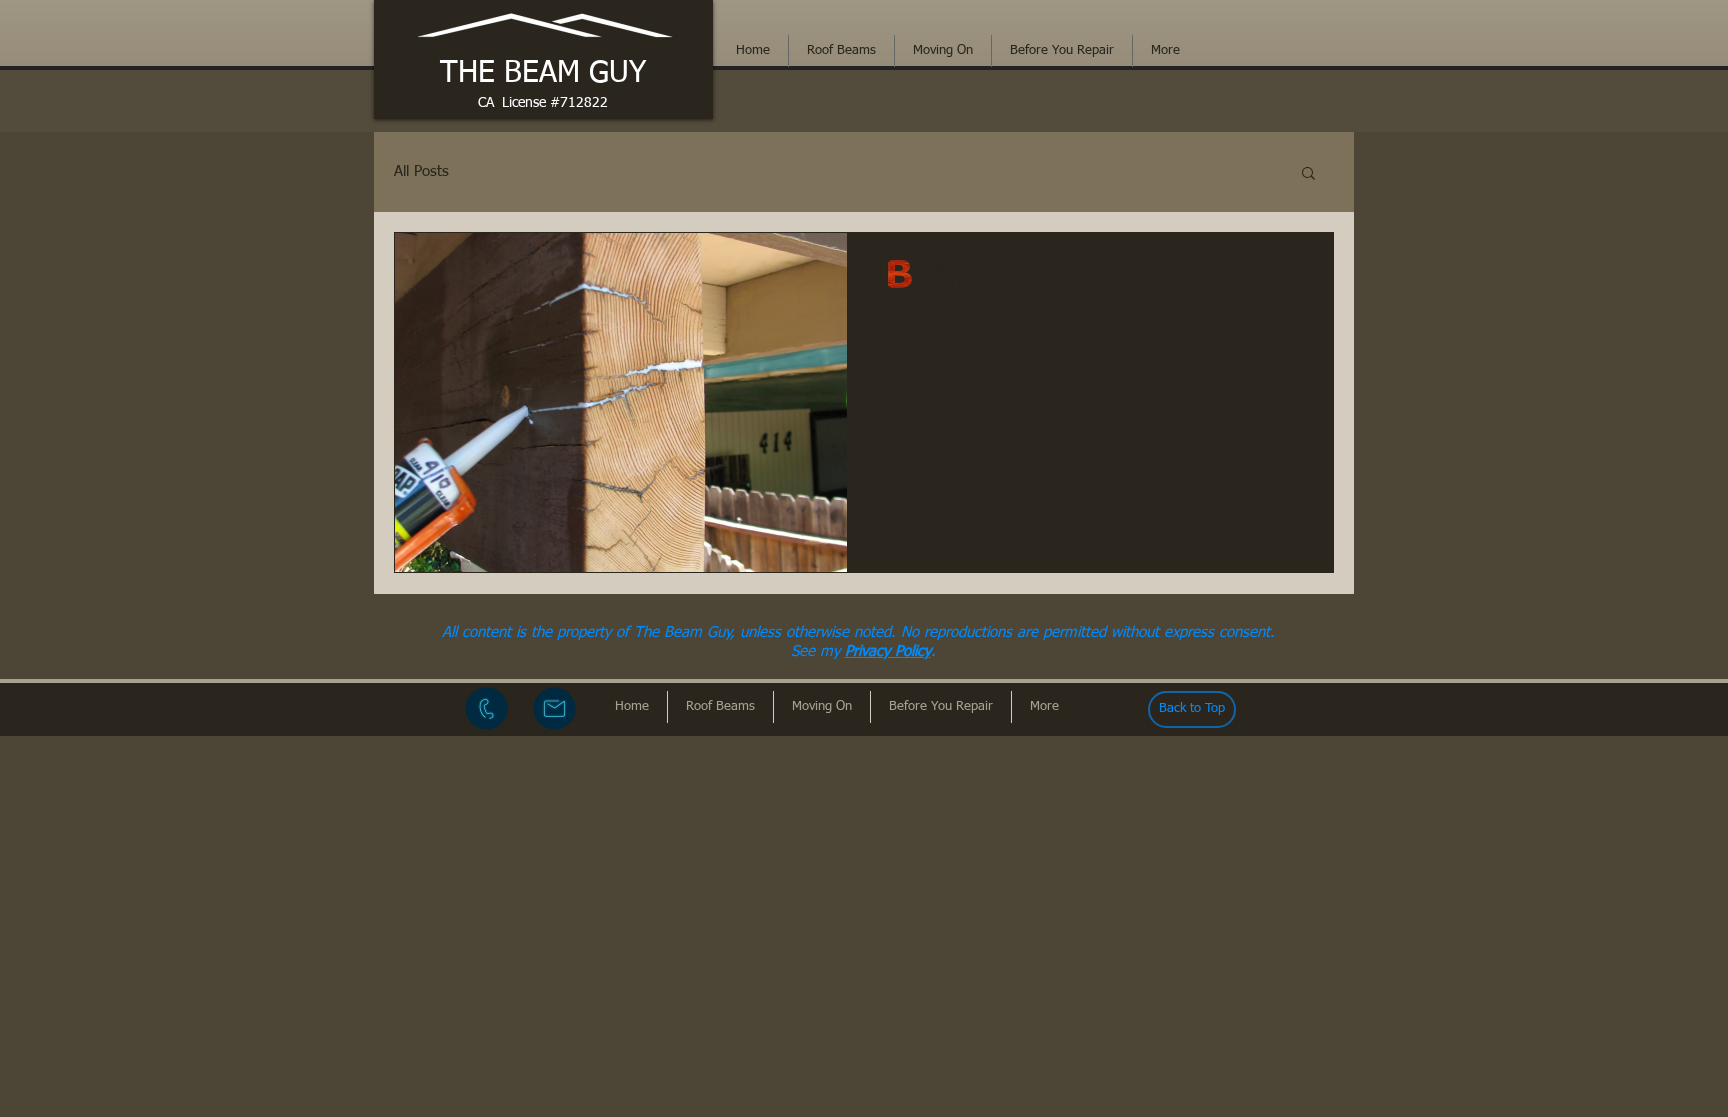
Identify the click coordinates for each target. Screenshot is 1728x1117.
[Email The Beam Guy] (554, 708)
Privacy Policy (888, 651)
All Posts (421, 171)
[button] (1308, 174)
